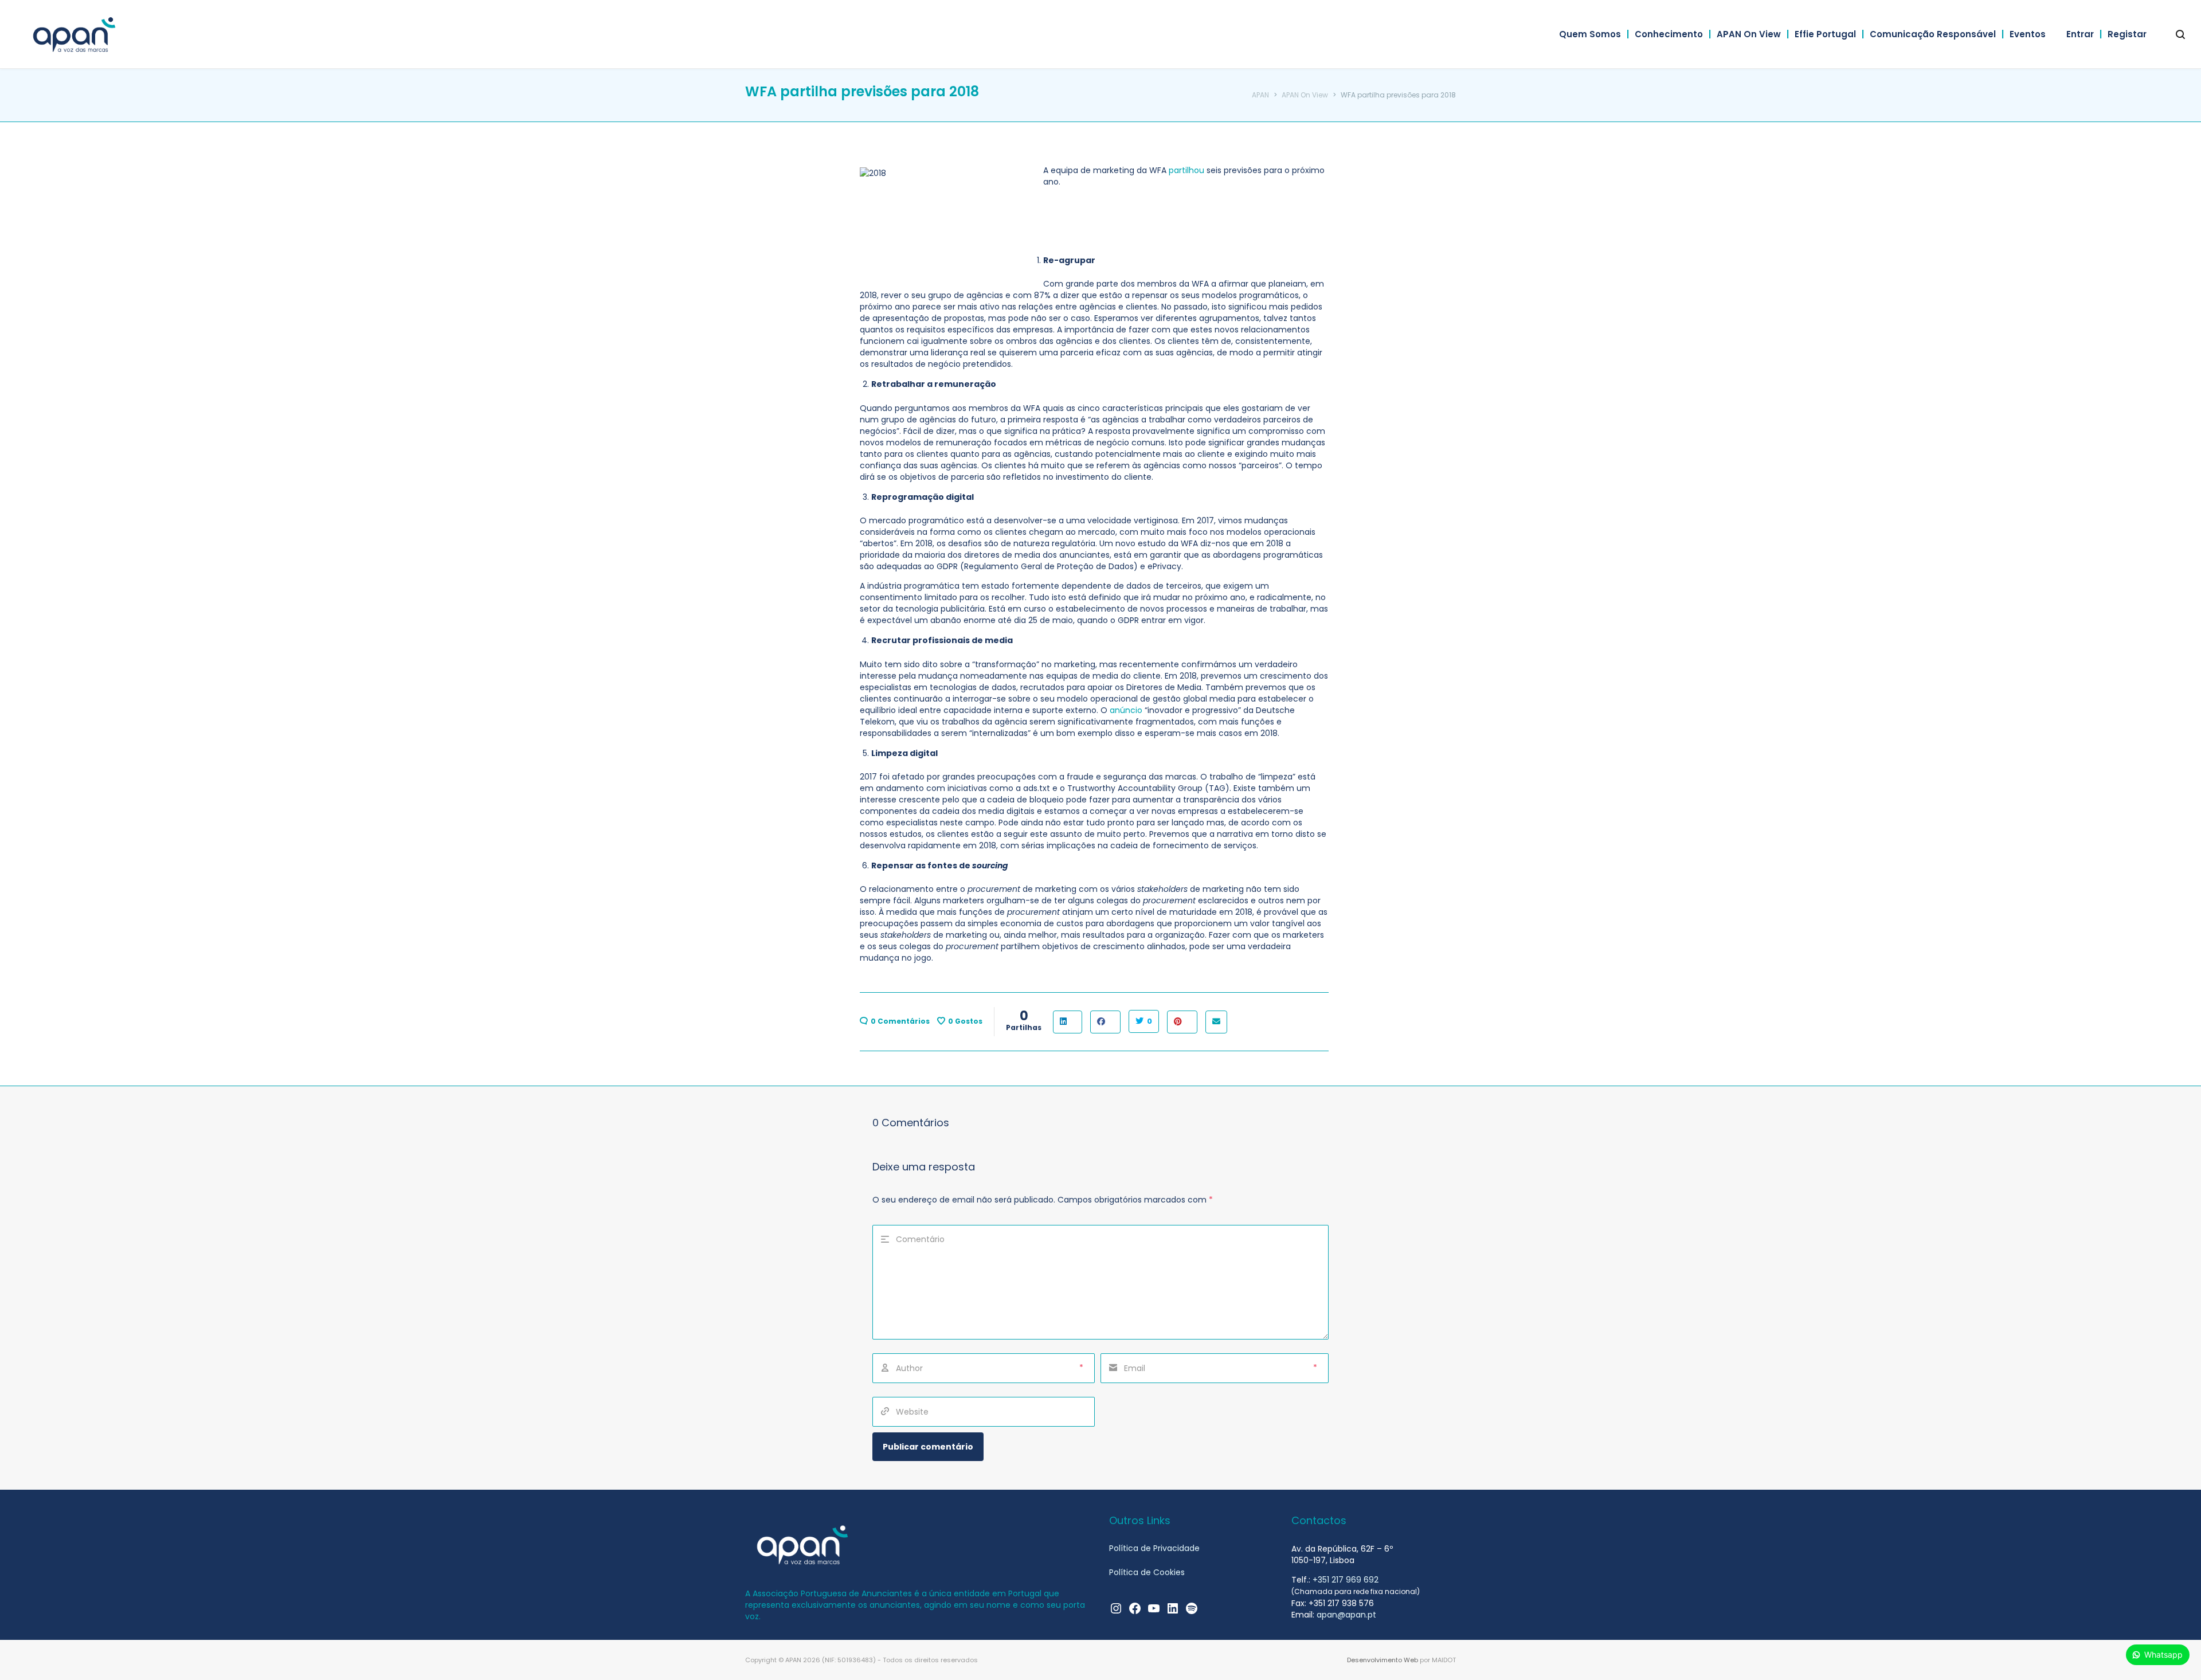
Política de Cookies (1147, 1572)
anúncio (1126, 710)
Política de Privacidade (1154, 1548)
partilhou (1186, 170)
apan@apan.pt (1346, 1615)
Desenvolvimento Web (1383, 1660)
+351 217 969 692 (1346, 1580)
